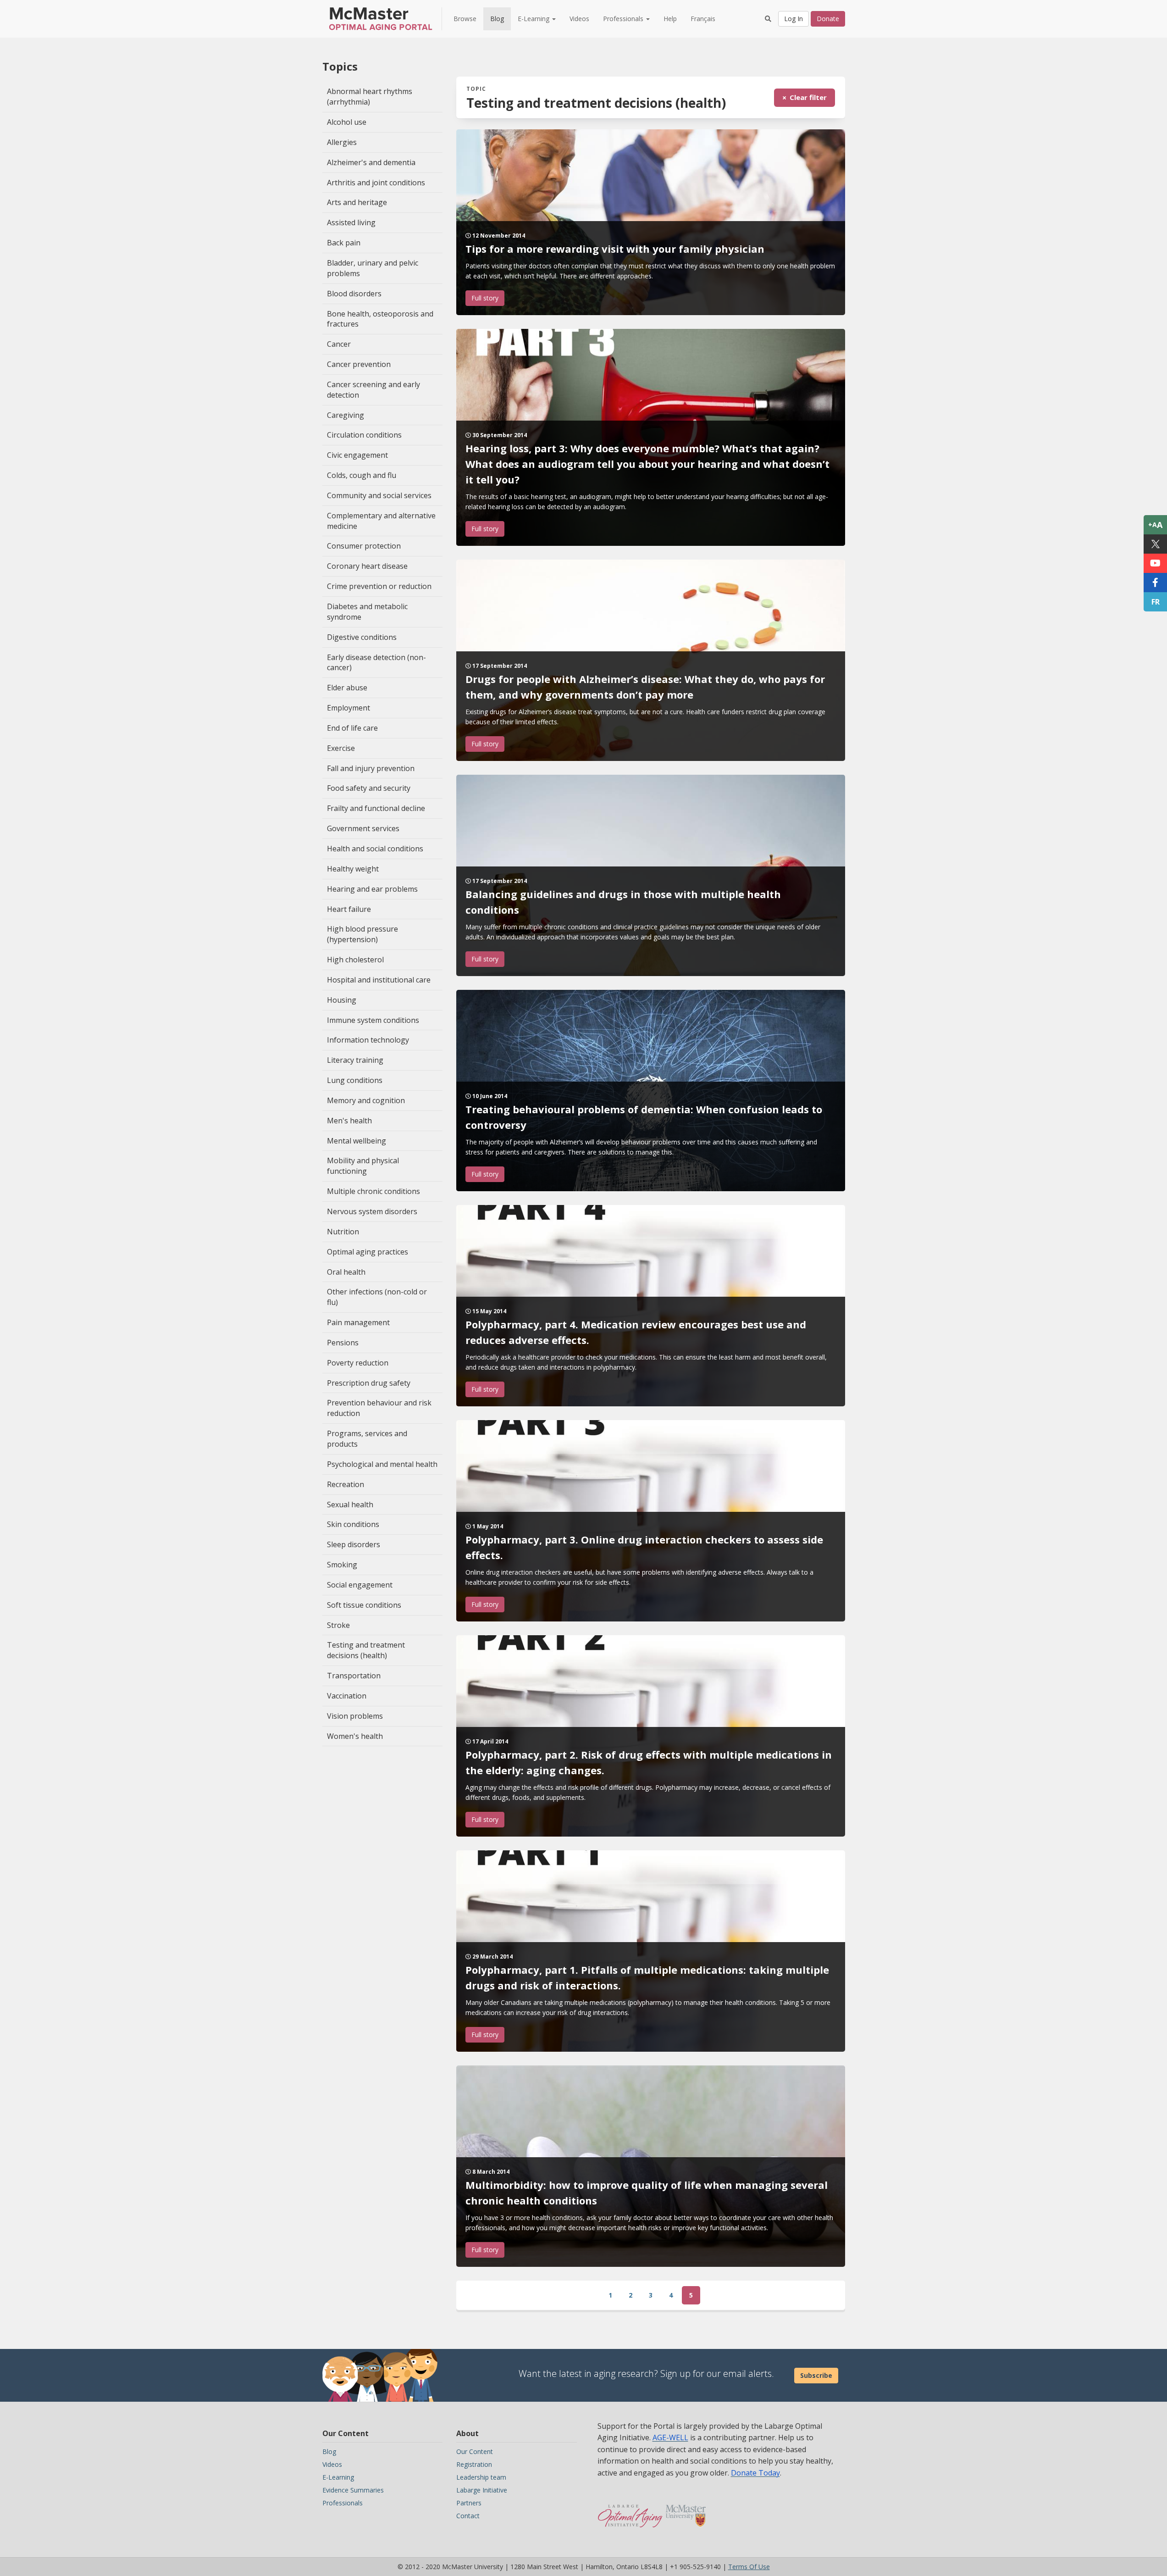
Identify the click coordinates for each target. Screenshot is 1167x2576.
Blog (497, 19)
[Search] (768, 19)
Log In (794, 19)
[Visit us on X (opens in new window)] (1155, 544)
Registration (474, 2464)
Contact (468, 2516)
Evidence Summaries (353, 2490)
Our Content (475, 2451)
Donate (828, 19)
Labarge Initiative (482, 2490)
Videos (579, 19)
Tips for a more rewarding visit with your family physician (615, 249)
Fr (1156, 602)
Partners (469, 2503)
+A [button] (1155, 525)
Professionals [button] (624, 19)
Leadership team (481, 2477)
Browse (465, 19)
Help (670, 19)
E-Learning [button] (534, 19)
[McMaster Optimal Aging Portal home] (630, 2511)
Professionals (343, 2503)
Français (703, 19)
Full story (485, 298)
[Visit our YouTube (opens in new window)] (1155, 563)
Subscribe (816, 2375)
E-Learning (338, 2477)
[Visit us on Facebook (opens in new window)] (1155, 583)
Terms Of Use (749, 2567)
